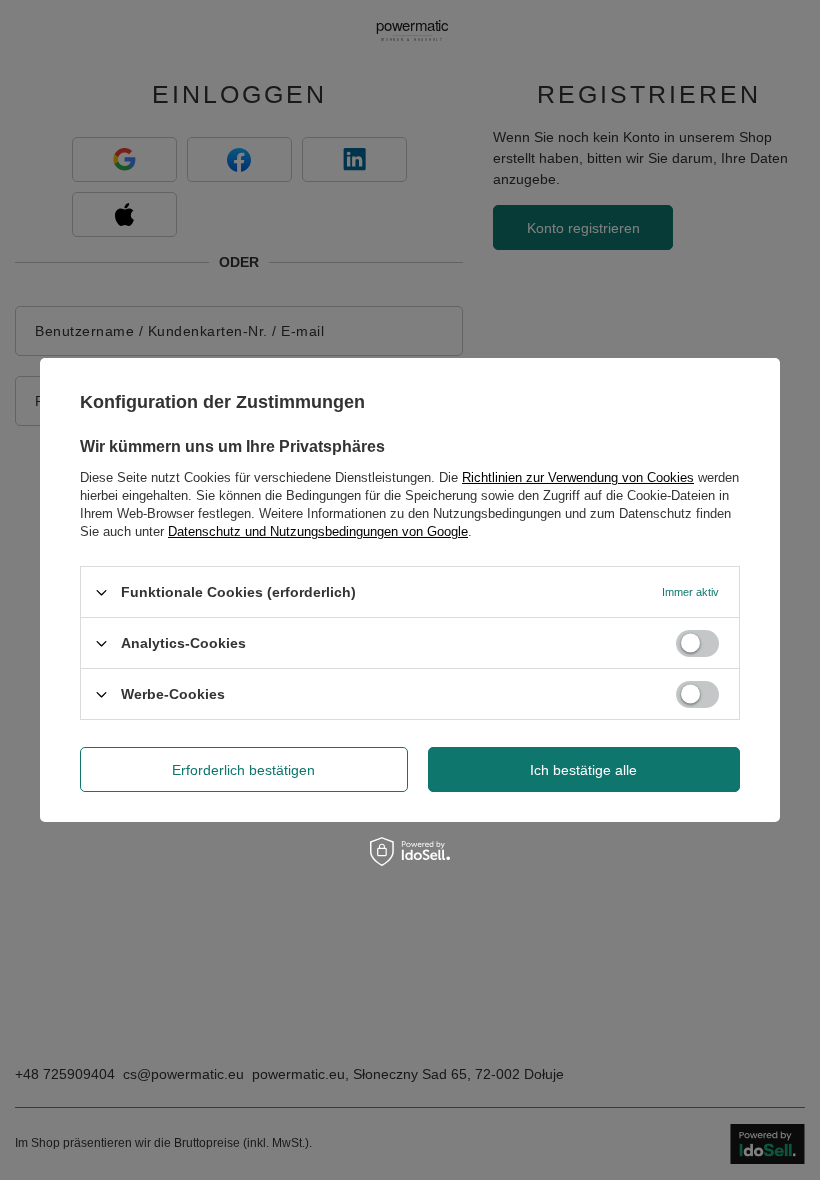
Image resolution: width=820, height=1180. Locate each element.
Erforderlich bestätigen (243, 769)
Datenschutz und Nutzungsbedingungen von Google (318, 531)
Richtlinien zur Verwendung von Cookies (578, 477)
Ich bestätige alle (583, 769)
